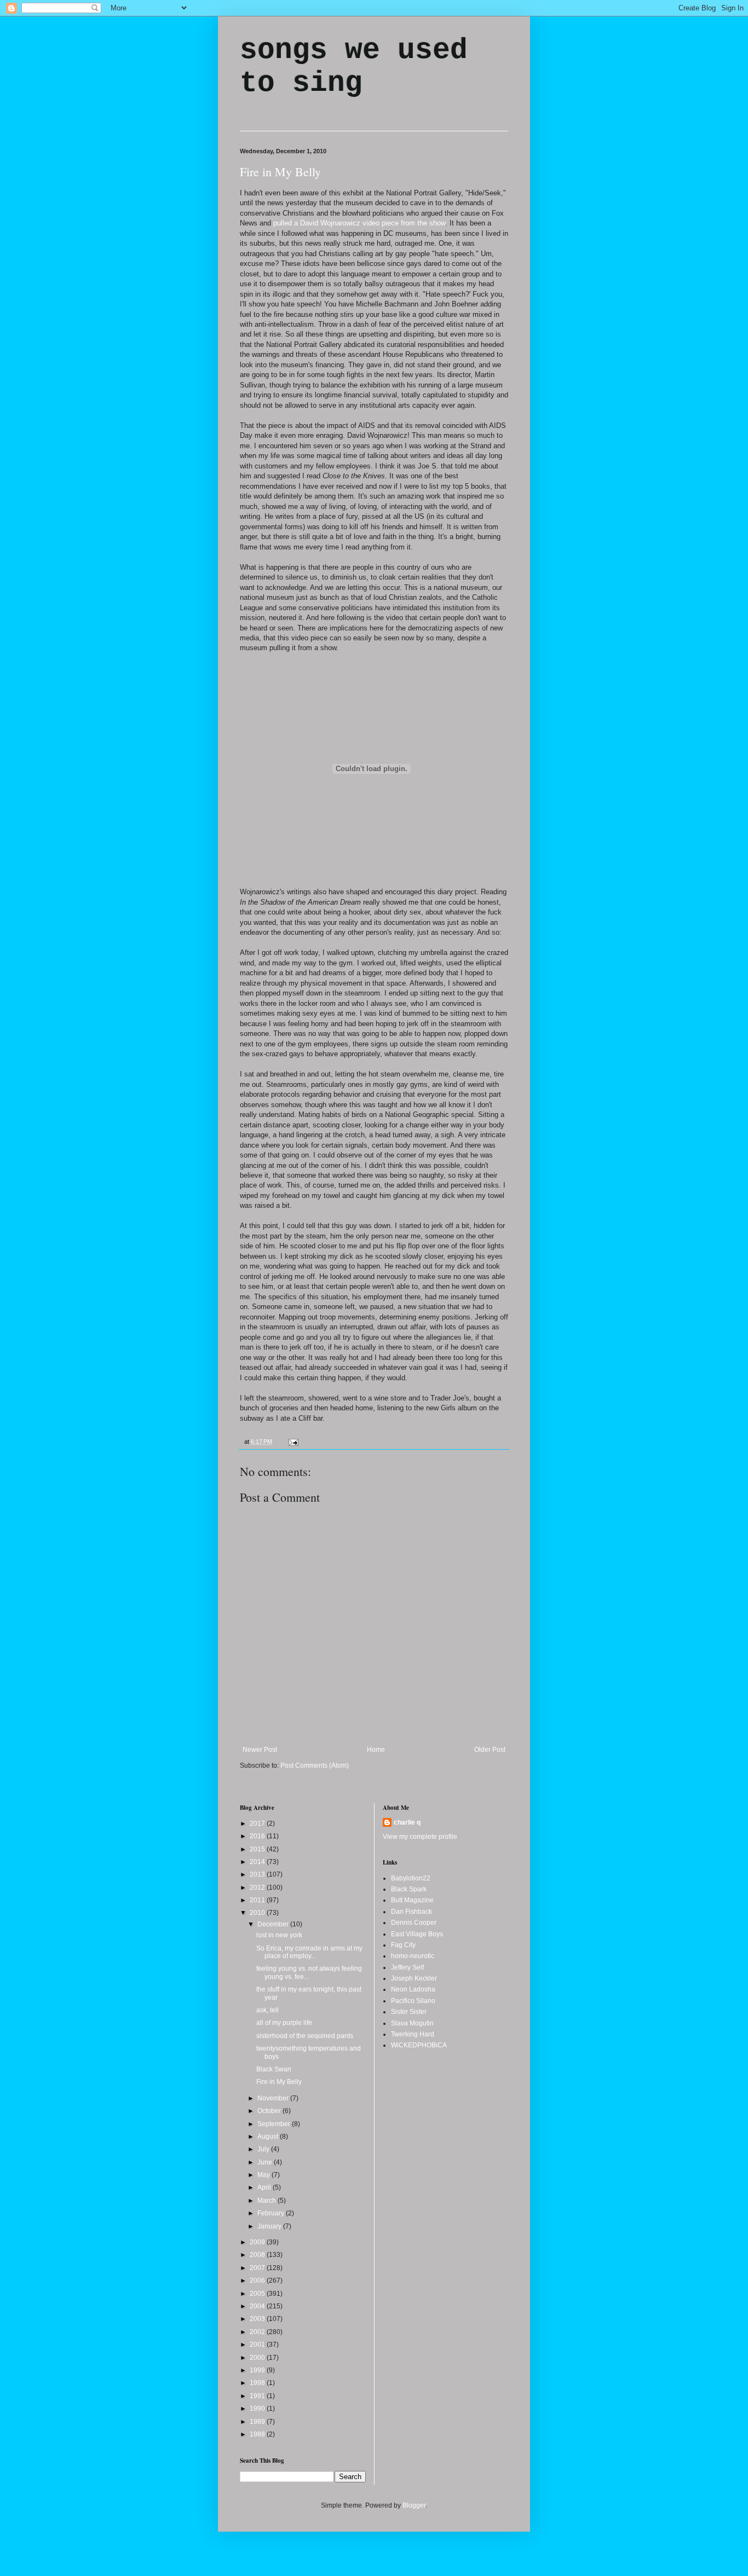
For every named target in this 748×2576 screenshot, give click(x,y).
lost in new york (279, 1935)
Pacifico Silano (413, 2001)
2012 (258, 1888)
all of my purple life (284, 2023)
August (269, 2137)
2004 (258, 2306)
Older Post (490, 1750)
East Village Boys (417, 1934)
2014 (258, 1862)
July (264, 2149)
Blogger (414, 2505)
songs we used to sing (354, 67)
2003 (258, 2319)
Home (376, 1750)
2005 (258, 2294)
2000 (258, 2358)
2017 (258, 1824)
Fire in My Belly (280, 172)
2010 (258, 1913)
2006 (258, 2280)
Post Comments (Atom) (315, 1765)
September (275, 2124)
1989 (258, 2422)
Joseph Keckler (414, 1978)
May (264, 2175)
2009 (258, 2242)
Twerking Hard (413, 2034)
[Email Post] (292, 1442)
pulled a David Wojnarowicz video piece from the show (359, 223)
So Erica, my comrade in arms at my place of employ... (309, 1952)
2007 (258, 2268)
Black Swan (274, 2069)
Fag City (403, 1945)
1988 (258, 2434)
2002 (258, 2332)
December (274, 1924)
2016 (258, 1836)
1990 (258, 2409)
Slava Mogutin (412, 2023)
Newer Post (260, 1750)
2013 (258, 1874)
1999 (258, 2370)
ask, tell (267, 2010)
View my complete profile (420, 1837)
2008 (258, 2255)
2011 (258, 1900)
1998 (258, 2383)
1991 (258, 2396)
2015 (258, 1849)
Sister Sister (409, 2012)
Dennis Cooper (414, 1923)
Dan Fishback (412, 1912)
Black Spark (409, 1889)
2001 (258, 2345)
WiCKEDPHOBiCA (419, 2045)
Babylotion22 (411, 1878)
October (270, 2111)
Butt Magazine (412, 1900)
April (265, 2187)
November (274, 2098)
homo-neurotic (413, 1956)
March (267, 2201)
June (266, 2162)
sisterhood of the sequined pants (305, 2036)
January (270, 2226)
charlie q (407, 1822)
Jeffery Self (407, 1967)
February (272, 2213)
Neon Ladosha (413, 1989)
